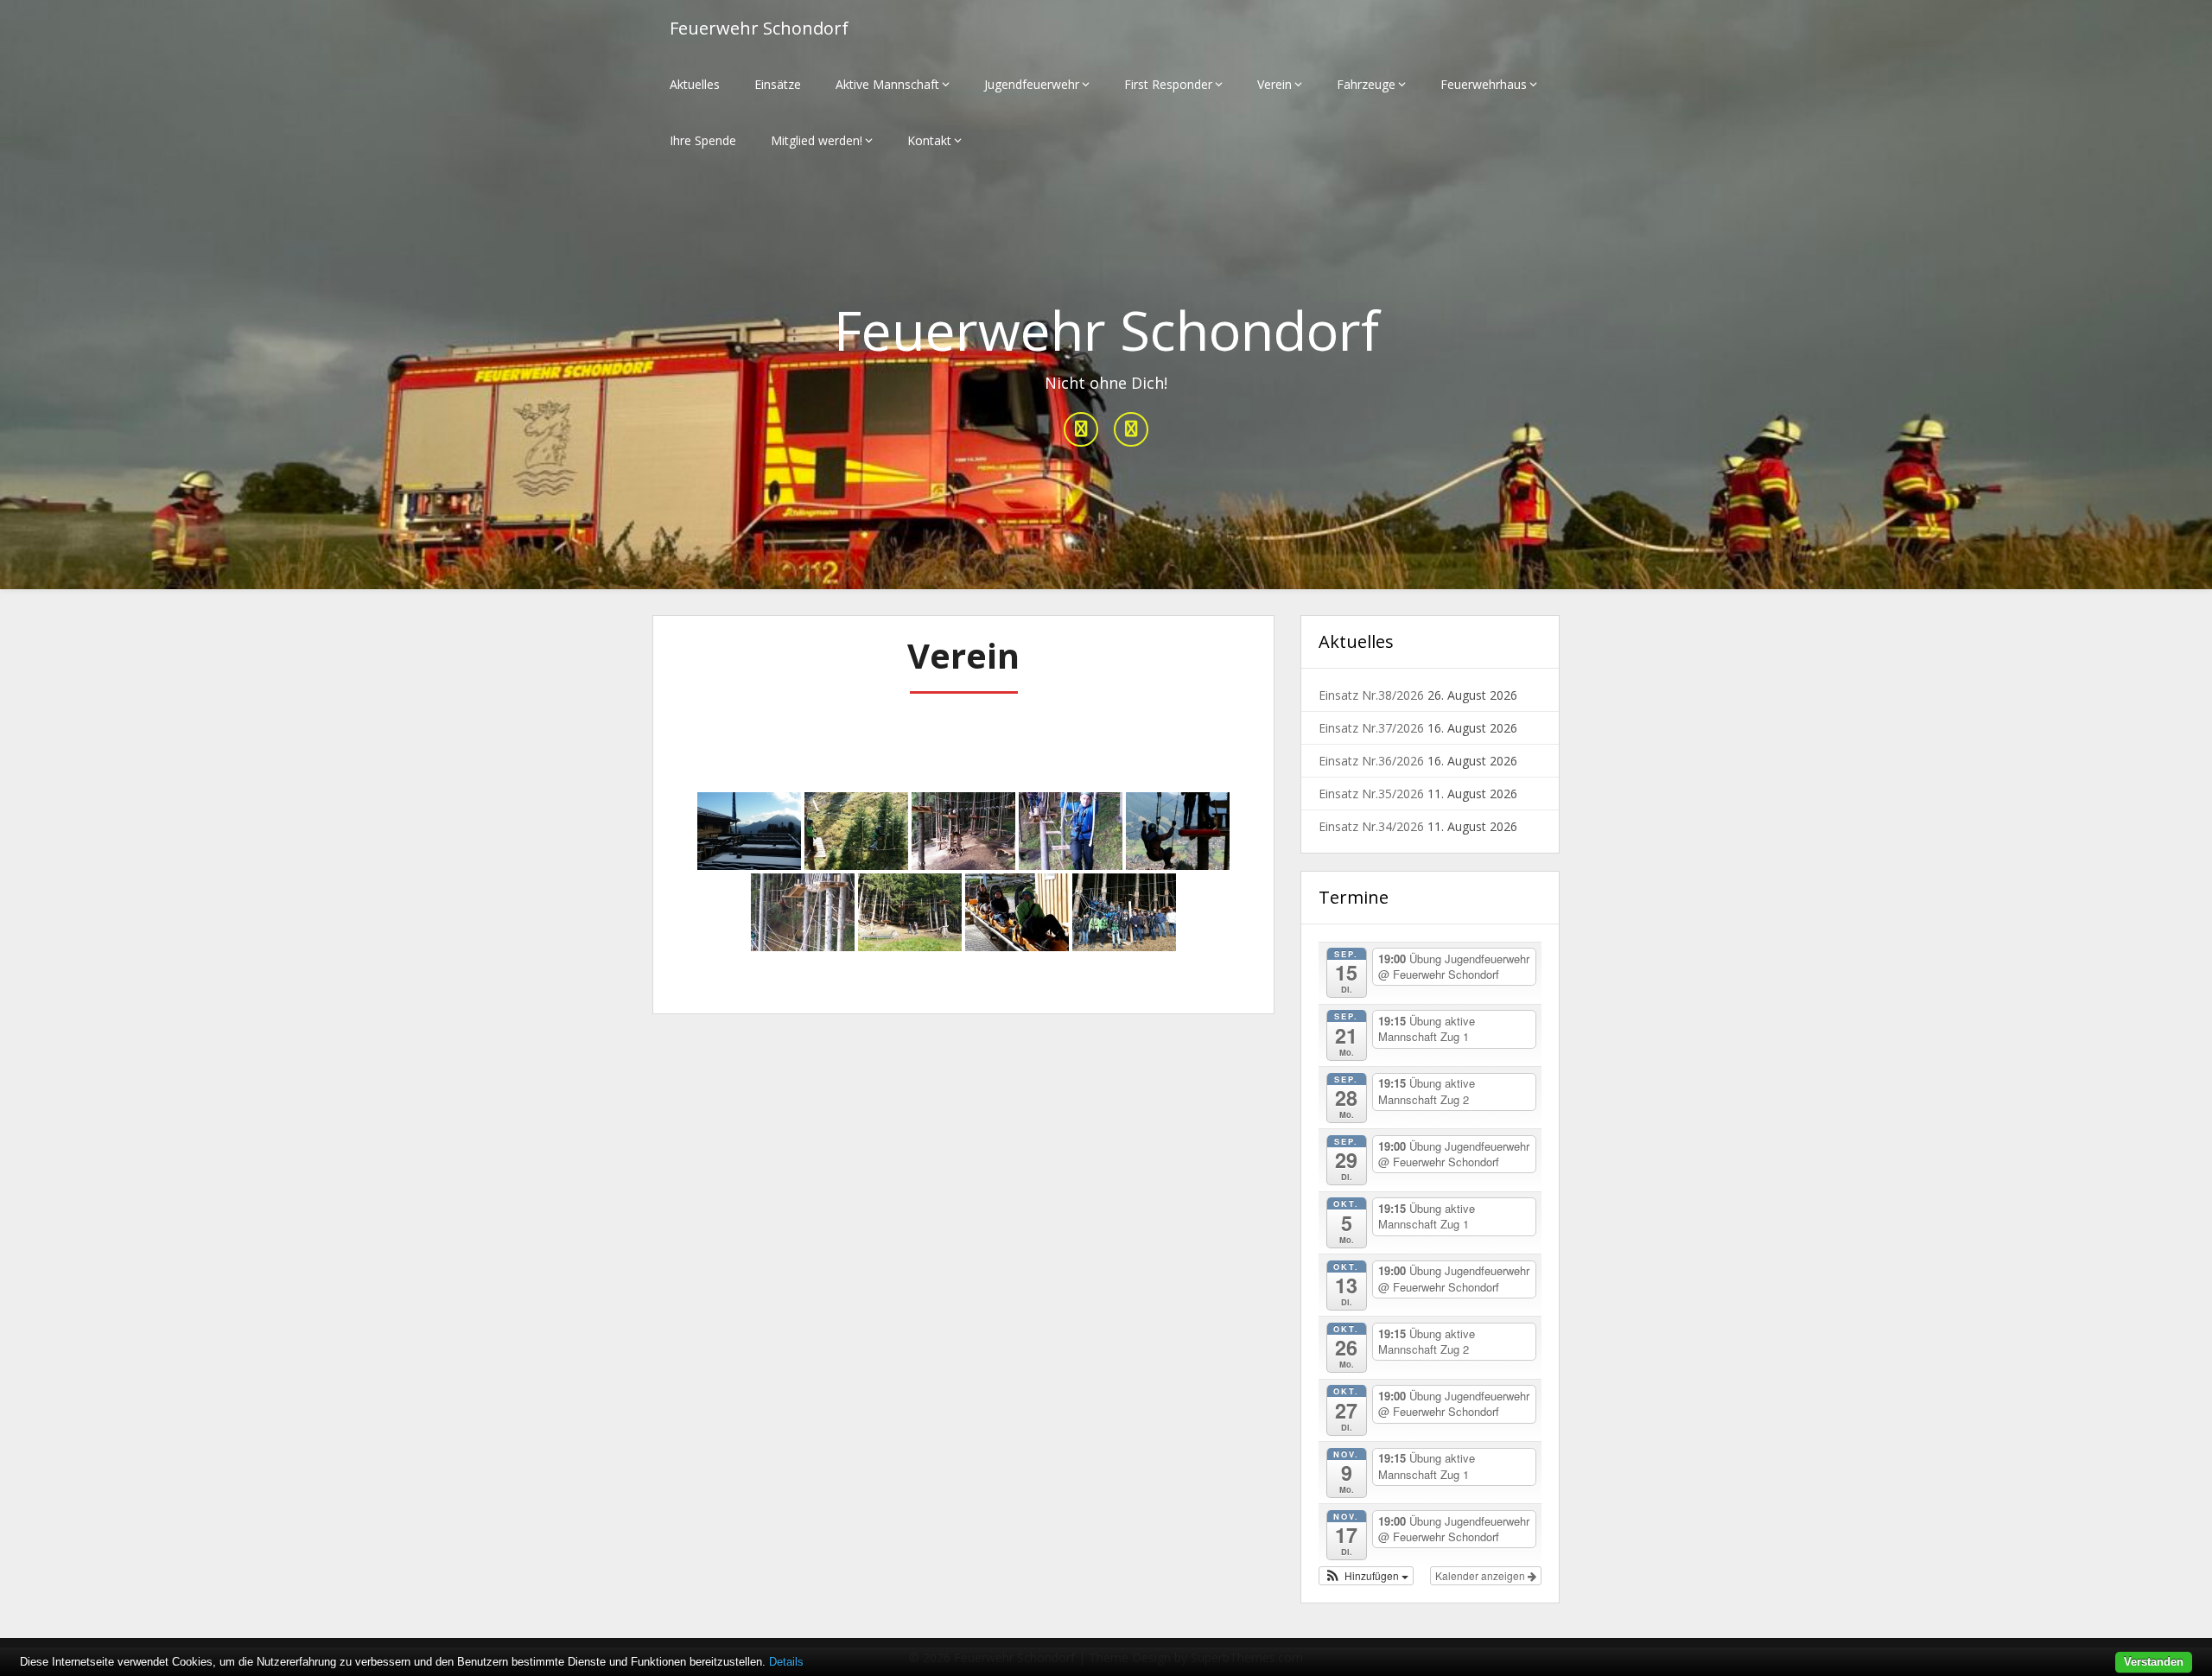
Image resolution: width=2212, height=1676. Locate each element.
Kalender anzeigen (1481, 1575)
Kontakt (929, 140)
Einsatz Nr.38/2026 (1371, 695)
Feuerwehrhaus (1484, 84)
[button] (1366, 1576)
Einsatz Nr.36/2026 (1371, 761)
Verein (1274, 84)
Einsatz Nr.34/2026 (1371, 826)
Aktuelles (695, 84)
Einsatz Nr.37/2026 (1371, 728)
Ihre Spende (703, 140)
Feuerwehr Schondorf (759, 28)
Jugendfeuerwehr (1032, 84)
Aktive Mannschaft (887, 84)
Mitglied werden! (817, 140)
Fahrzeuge (1366, 84)
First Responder (1168, 84)
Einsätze (778, 84)
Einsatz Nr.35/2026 (1371, 794)
